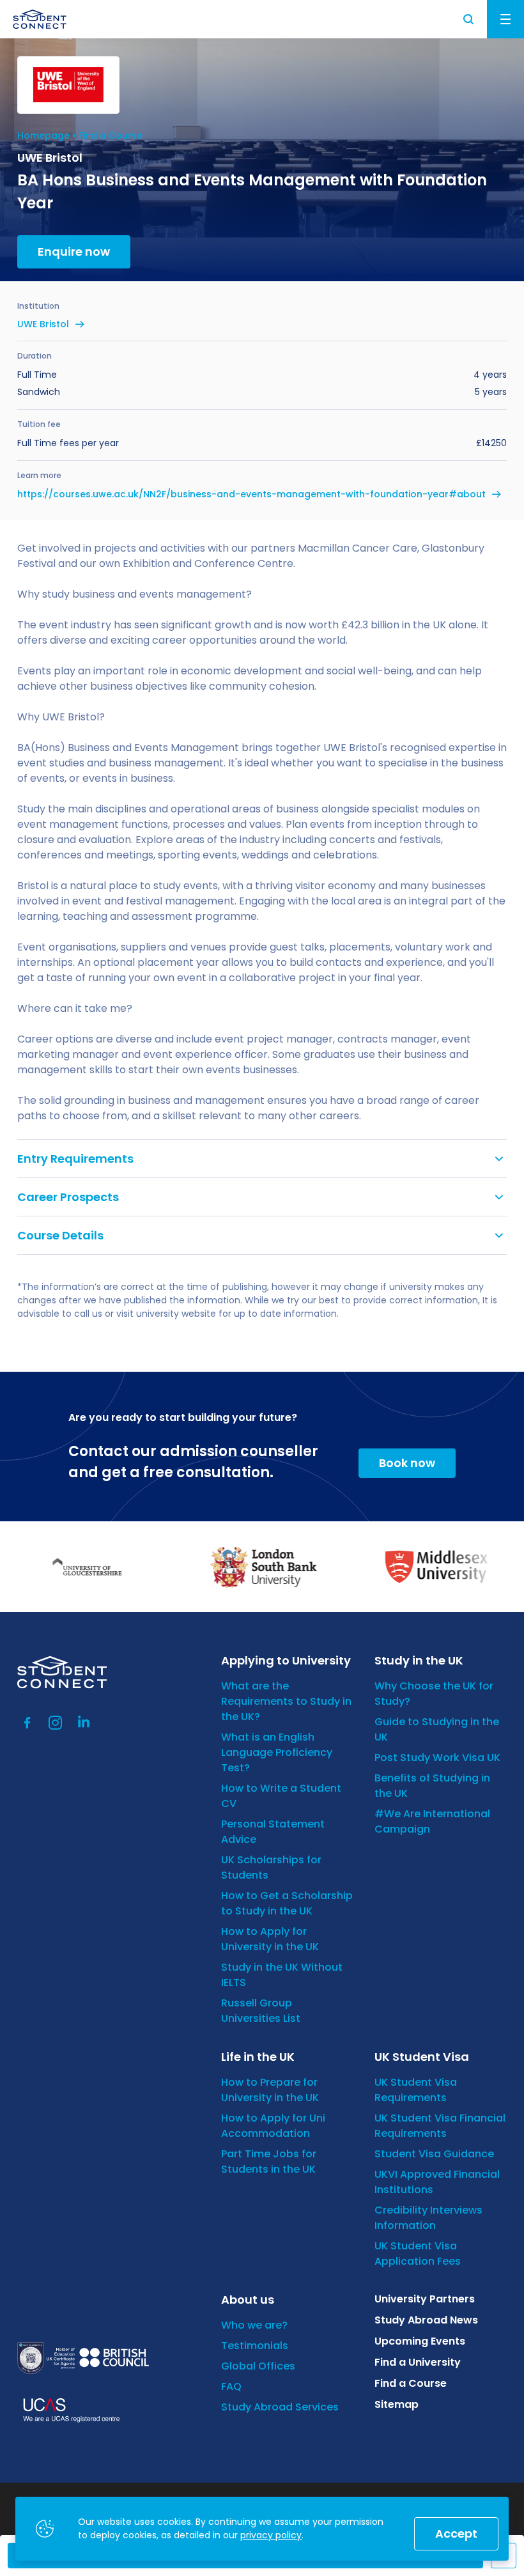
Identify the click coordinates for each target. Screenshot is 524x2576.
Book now (407, 1463)
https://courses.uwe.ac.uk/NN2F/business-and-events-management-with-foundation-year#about (251, 494)
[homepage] (40, 19)
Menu (505, 19)
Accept (456, 2533)
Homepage (43, 136)
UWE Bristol (43, 324)
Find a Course (111, 136)
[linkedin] (84, 1723)
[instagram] (56, 1723)
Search (469, 19)
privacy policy (271, 2535)
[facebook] (27, 1723)
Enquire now (74, 252)
